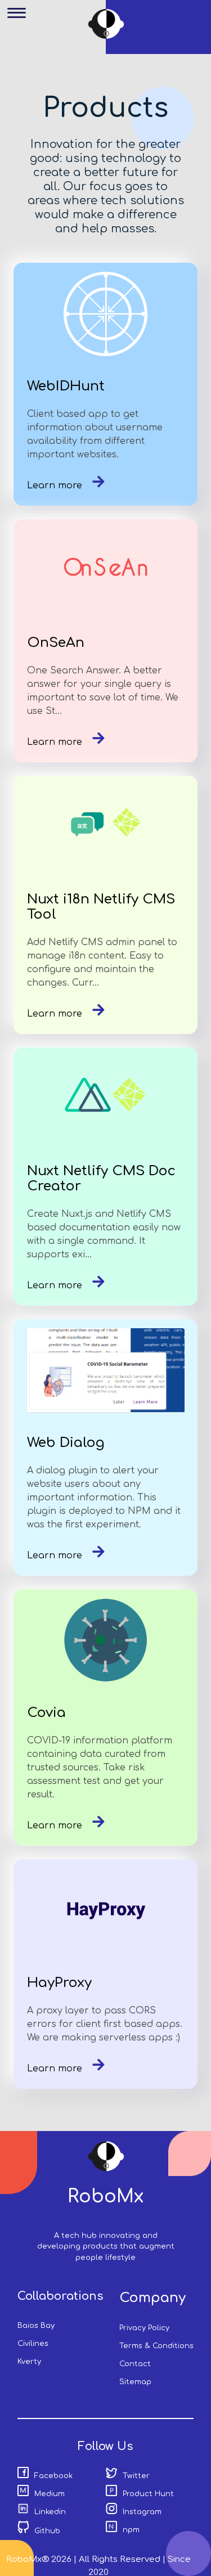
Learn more (56, 485)
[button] (21, 21)
